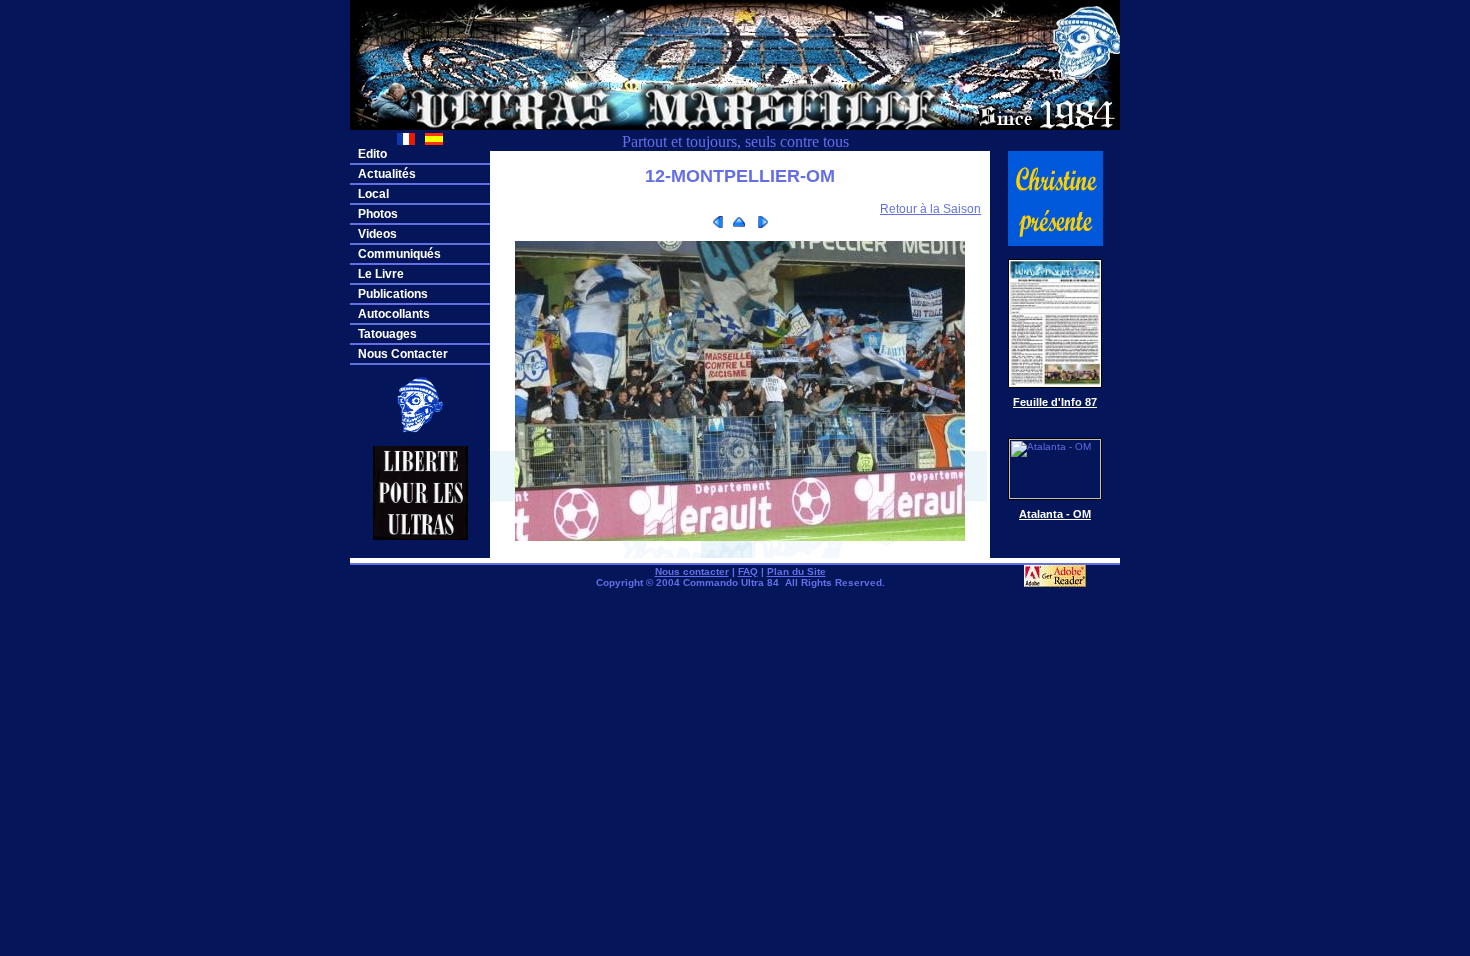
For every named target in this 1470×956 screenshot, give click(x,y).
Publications (393, 294)
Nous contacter (692, 571)
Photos (378, 214)
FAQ (748, 571)
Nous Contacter (403, 354)
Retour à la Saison (930, 209)
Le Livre (381, 274)
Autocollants (394, 314)
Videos (377, 234)
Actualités (387, 174)
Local (373, 194)
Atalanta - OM (1055, 514)
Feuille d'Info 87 (1055, 402)
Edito (372, 154)
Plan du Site (796, 571)
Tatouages (387, 334)
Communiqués (399, 254)
